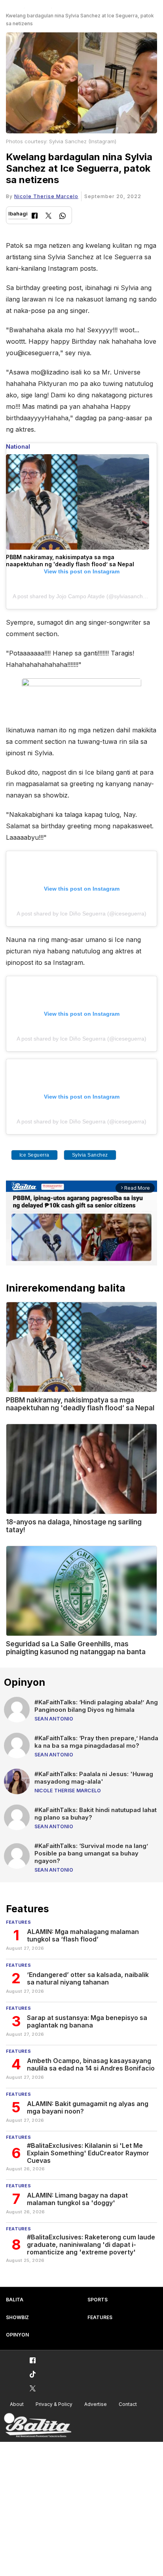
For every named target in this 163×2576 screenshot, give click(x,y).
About (17, 2404)
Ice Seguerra (34, 1155)
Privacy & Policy (54, 2404)
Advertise (96, 2404)
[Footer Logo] (38, 2425)
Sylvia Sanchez (90, 1155)
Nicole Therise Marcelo (46, 196)
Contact (128, 2404)
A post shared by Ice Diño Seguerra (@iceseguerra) (81, 914)
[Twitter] (48, 216)
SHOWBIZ (17, 2317)
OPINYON (17, 2335)
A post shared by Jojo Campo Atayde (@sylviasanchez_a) (85, 596)
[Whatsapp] (63, 217)
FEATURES (100, 2317)
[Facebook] (35, 216)
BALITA (15, 2300)
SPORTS (98, 2300)
